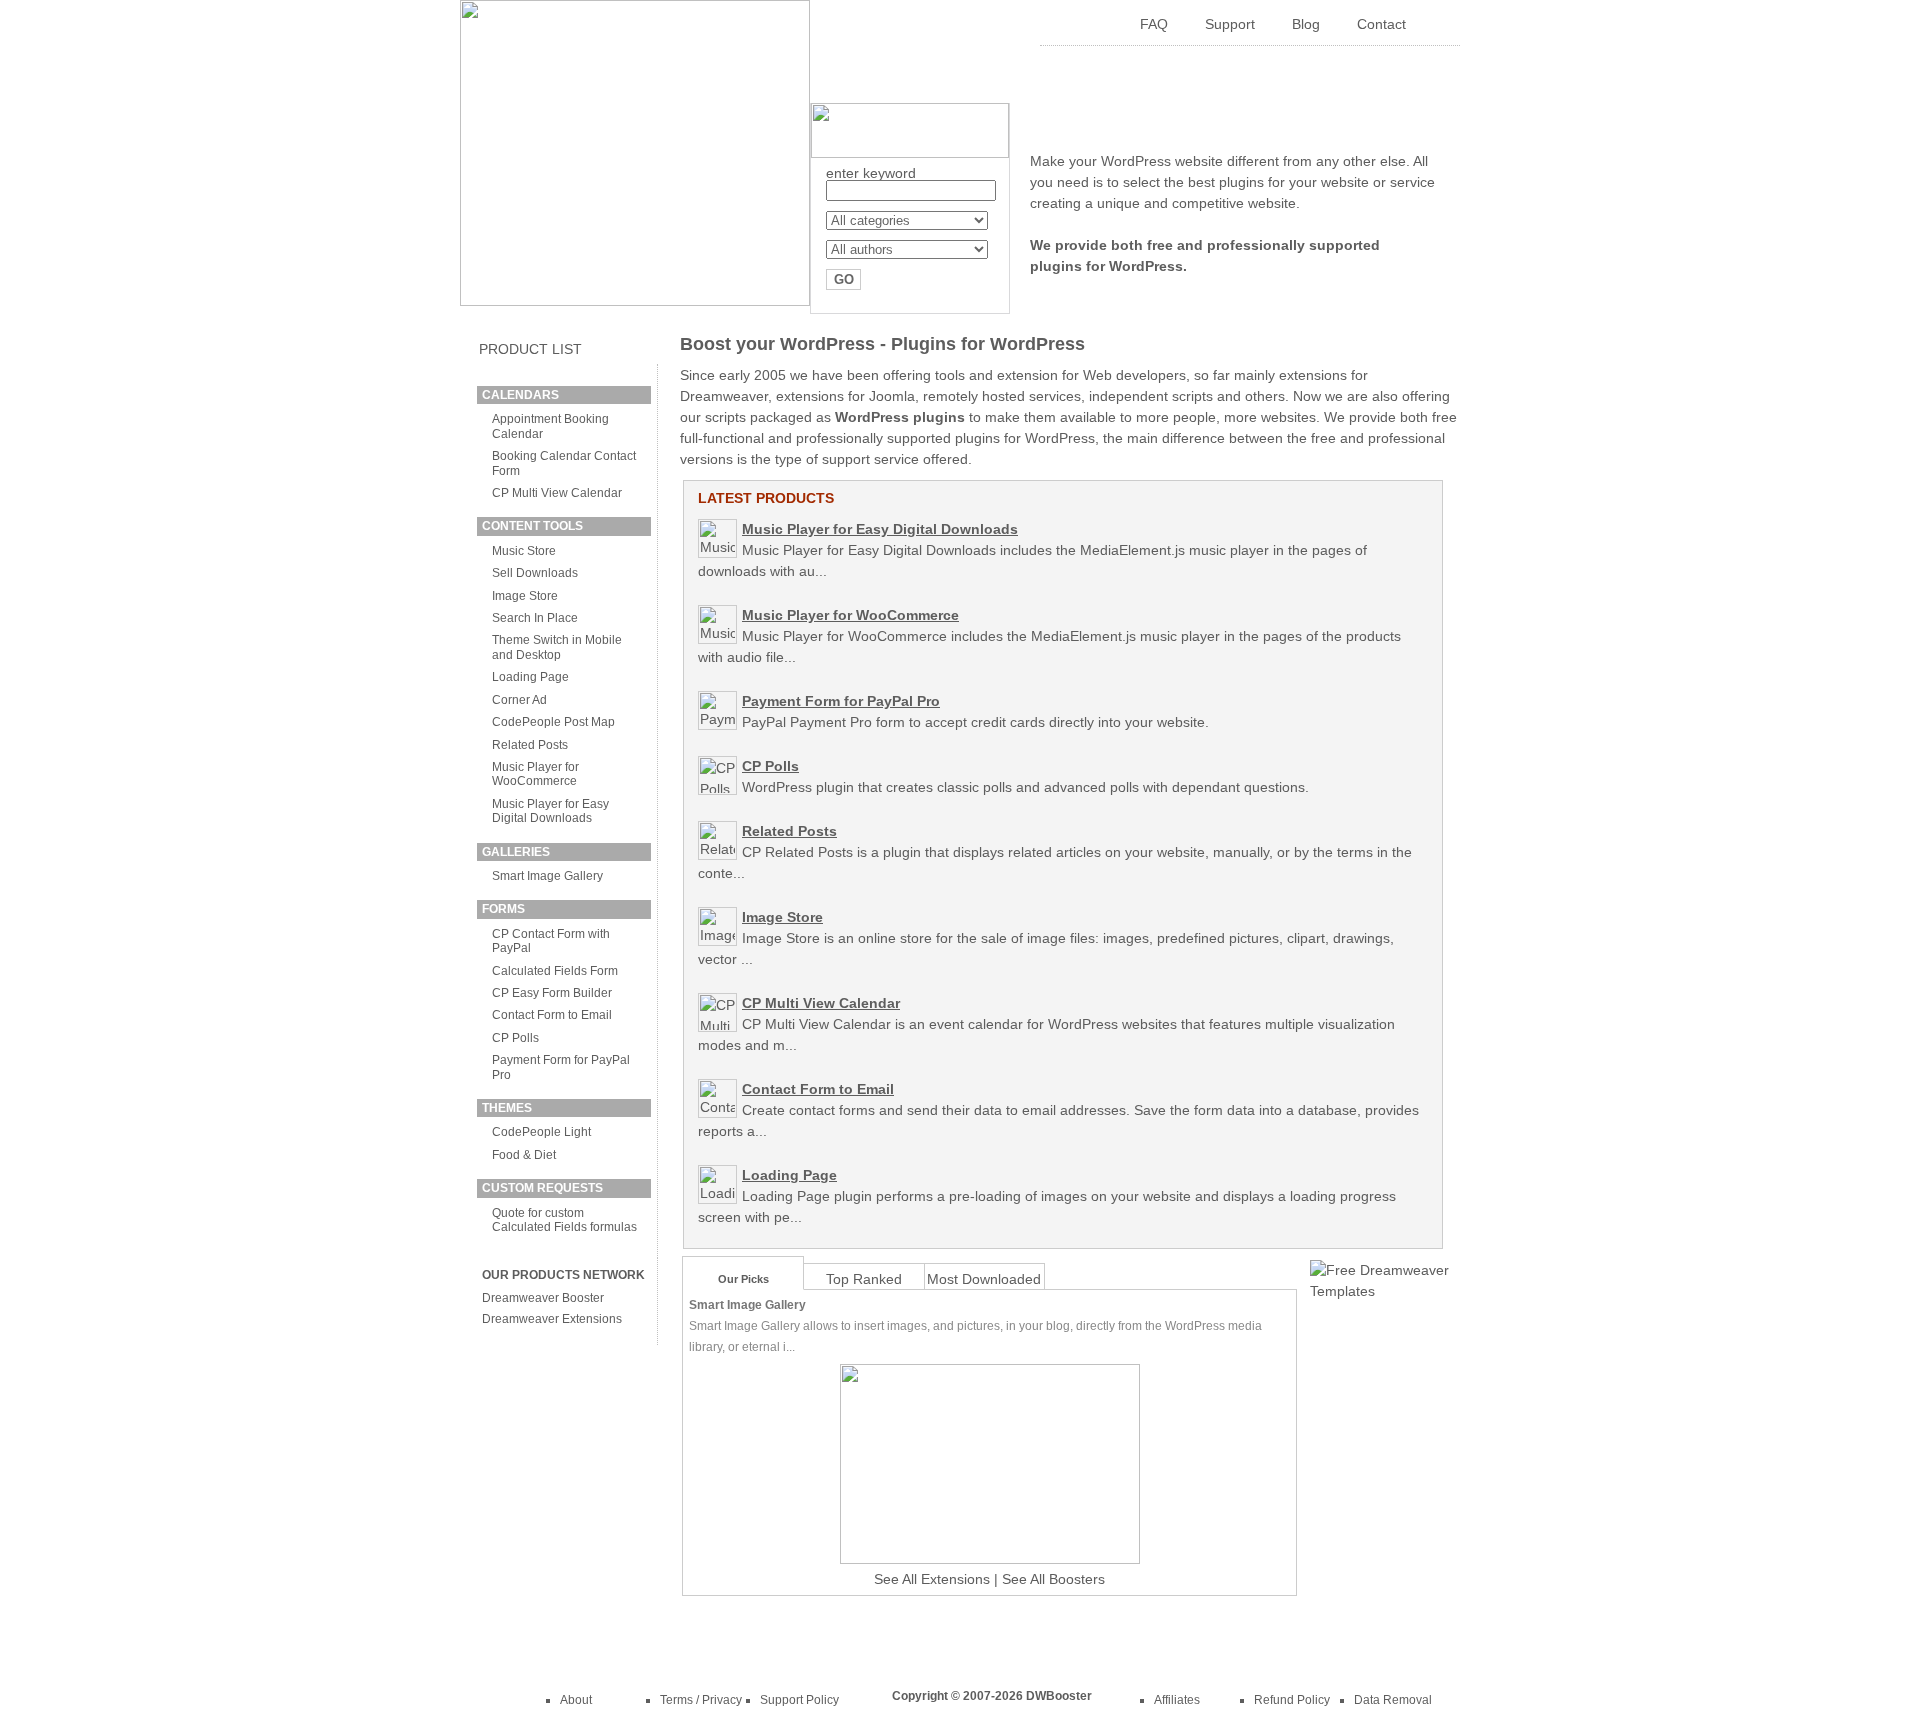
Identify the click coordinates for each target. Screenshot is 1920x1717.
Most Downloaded (984, 1279)
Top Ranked (864, 1279)
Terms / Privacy (701, 1700)
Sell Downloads (535, 573)
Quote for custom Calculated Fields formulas (564, 1220)
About (576, 1700)
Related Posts (530, 745)
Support (1230, 24)
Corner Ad (519, 700)
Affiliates (1177, 1700)
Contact (1381, 24)
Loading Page (530, 677)
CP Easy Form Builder (552, 993)
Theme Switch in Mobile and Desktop (557, 647)
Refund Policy (1292, 1700)
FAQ (1154, 24)
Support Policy (799, 1700)
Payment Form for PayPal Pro (841, 701)
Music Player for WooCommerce (535, 774)
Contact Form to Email (552, 1015)
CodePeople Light (541, 1132)
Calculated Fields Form (555, 971)
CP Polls (515, 1038)
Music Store (524, 551)
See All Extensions (932, 1579)
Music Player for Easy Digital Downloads (550, 811)
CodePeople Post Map (553, 722)
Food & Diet (524, 1155)
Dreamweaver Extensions (552, 1319)
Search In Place (535, 618)
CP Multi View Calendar (557, 493)
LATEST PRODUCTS (766, 498)
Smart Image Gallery (547, 876)
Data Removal (1393, 1700)
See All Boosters (1053, 1579)
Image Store (525, 596)
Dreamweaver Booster (543, 1298)
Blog (1306, 24)
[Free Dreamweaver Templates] (1380, 1291)
